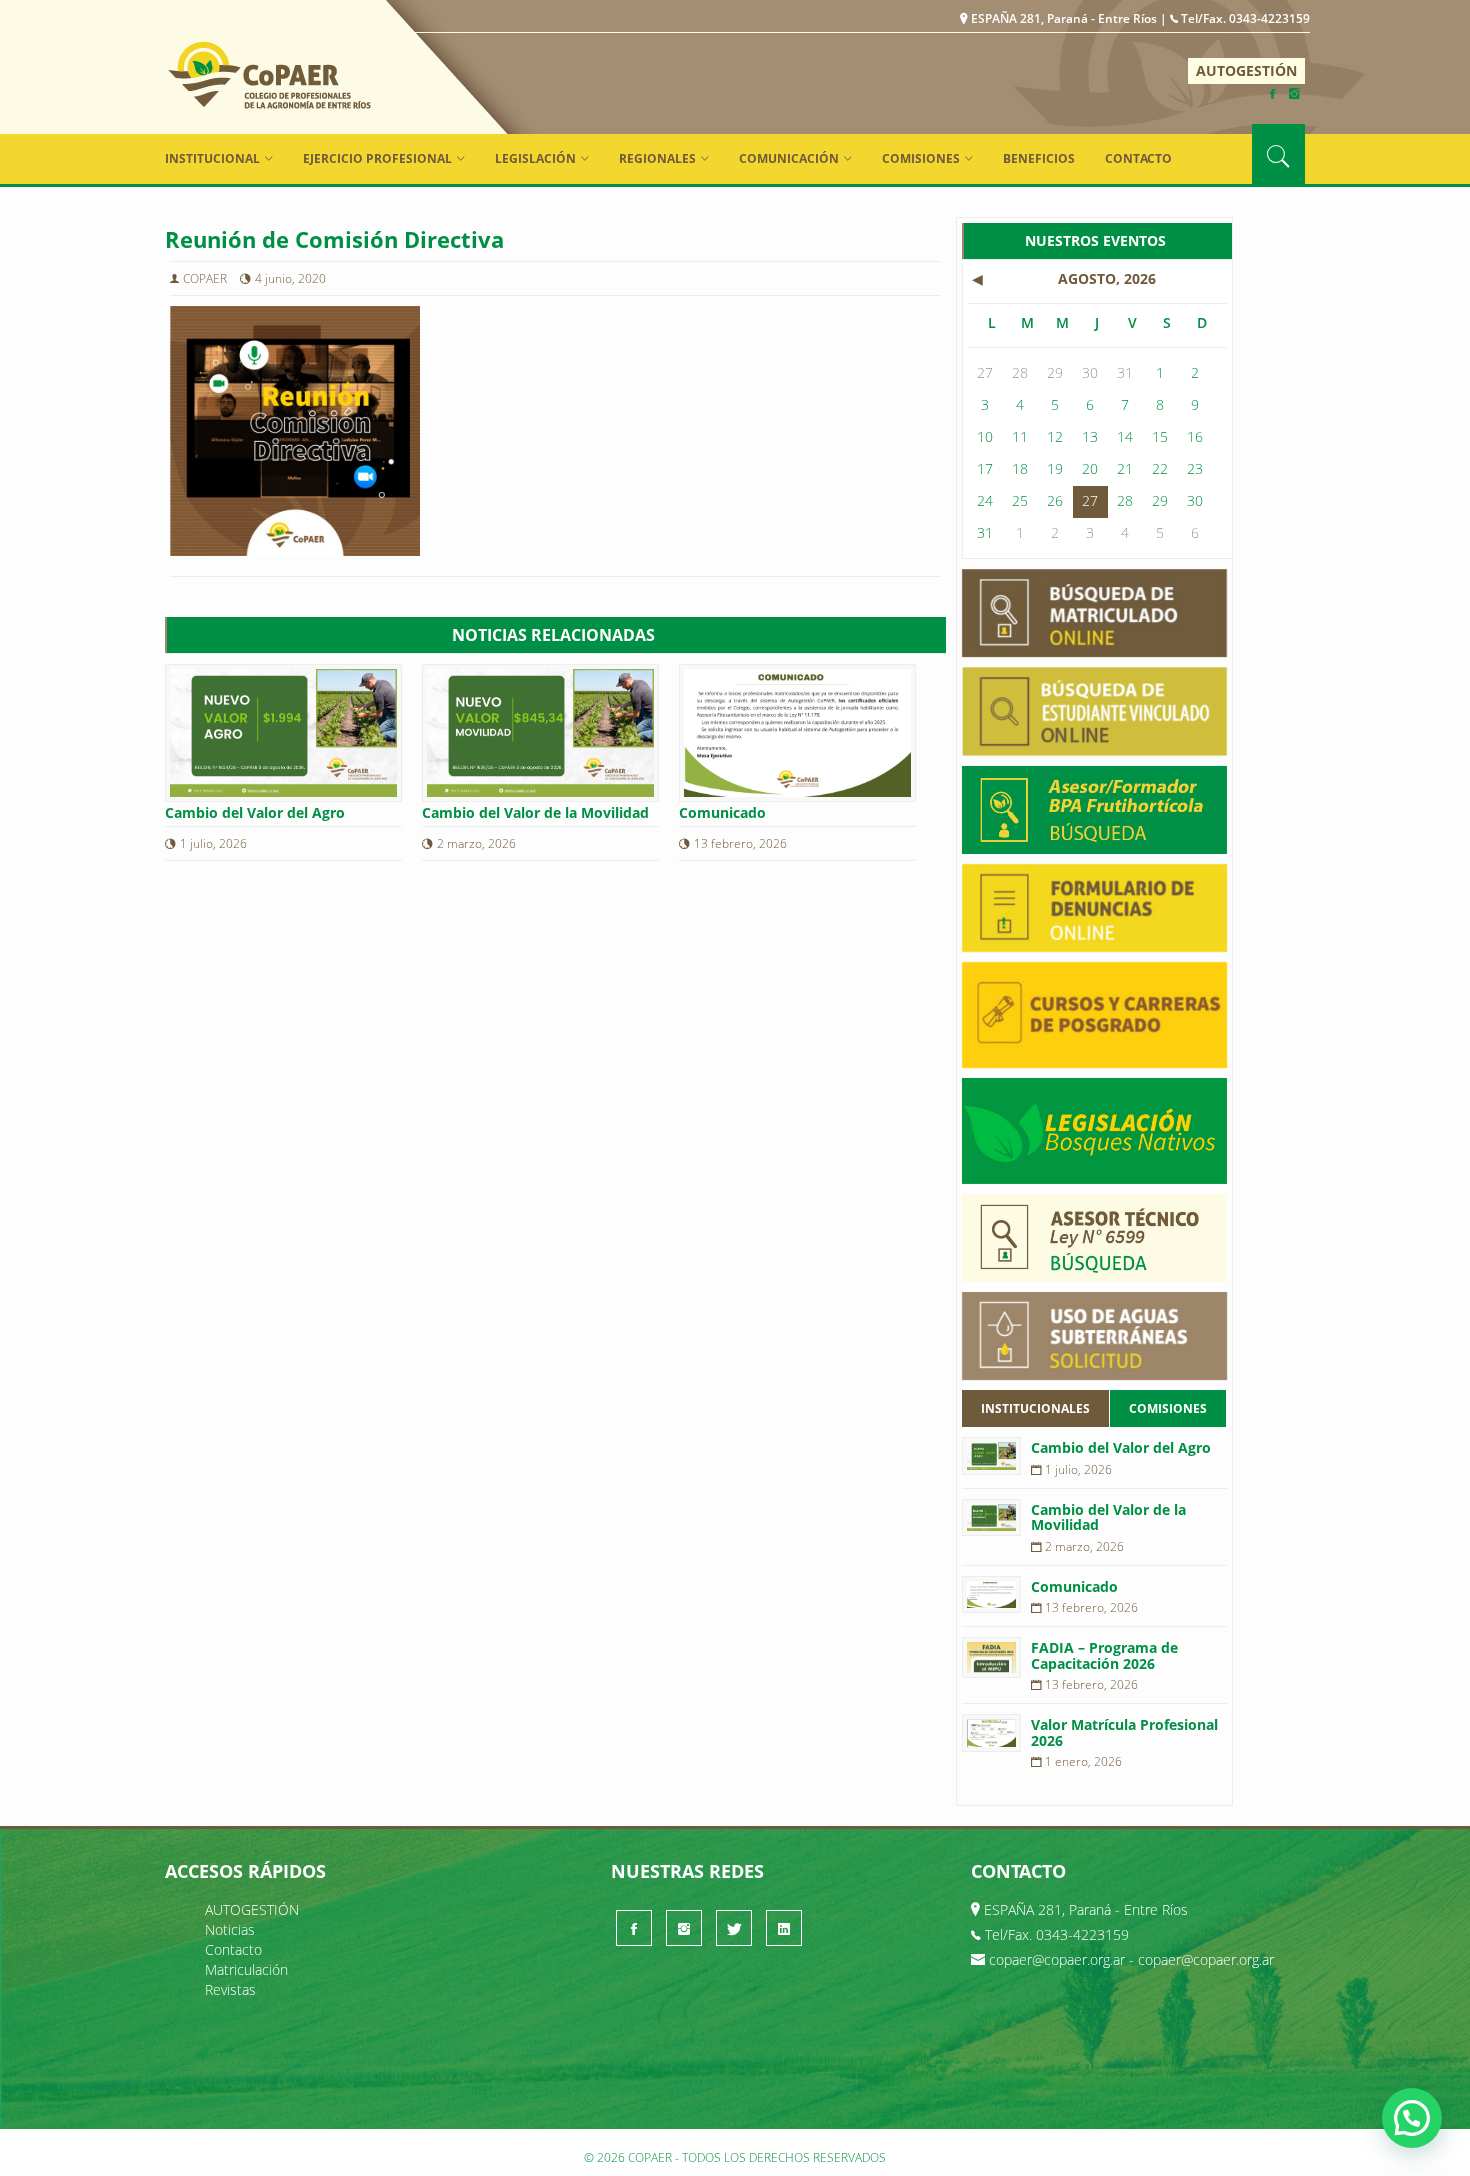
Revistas (230, 1989)
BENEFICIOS (1039, 158)
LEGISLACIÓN (535, 158)
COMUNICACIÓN (789, 158)
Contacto (1138, 158)
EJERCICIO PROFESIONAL (377, 158)
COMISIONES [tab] (1168, 1408)
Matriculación (246, 1969)
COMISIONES (921, 158)
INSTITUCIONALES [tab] (1035, 1408)
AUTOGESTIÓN (1246, 70)
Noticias (230, 1929)
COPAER (270, 74)
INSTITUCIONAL (212, 158)
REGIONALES (657, 158)
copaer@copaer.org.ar (1057, 1959)
